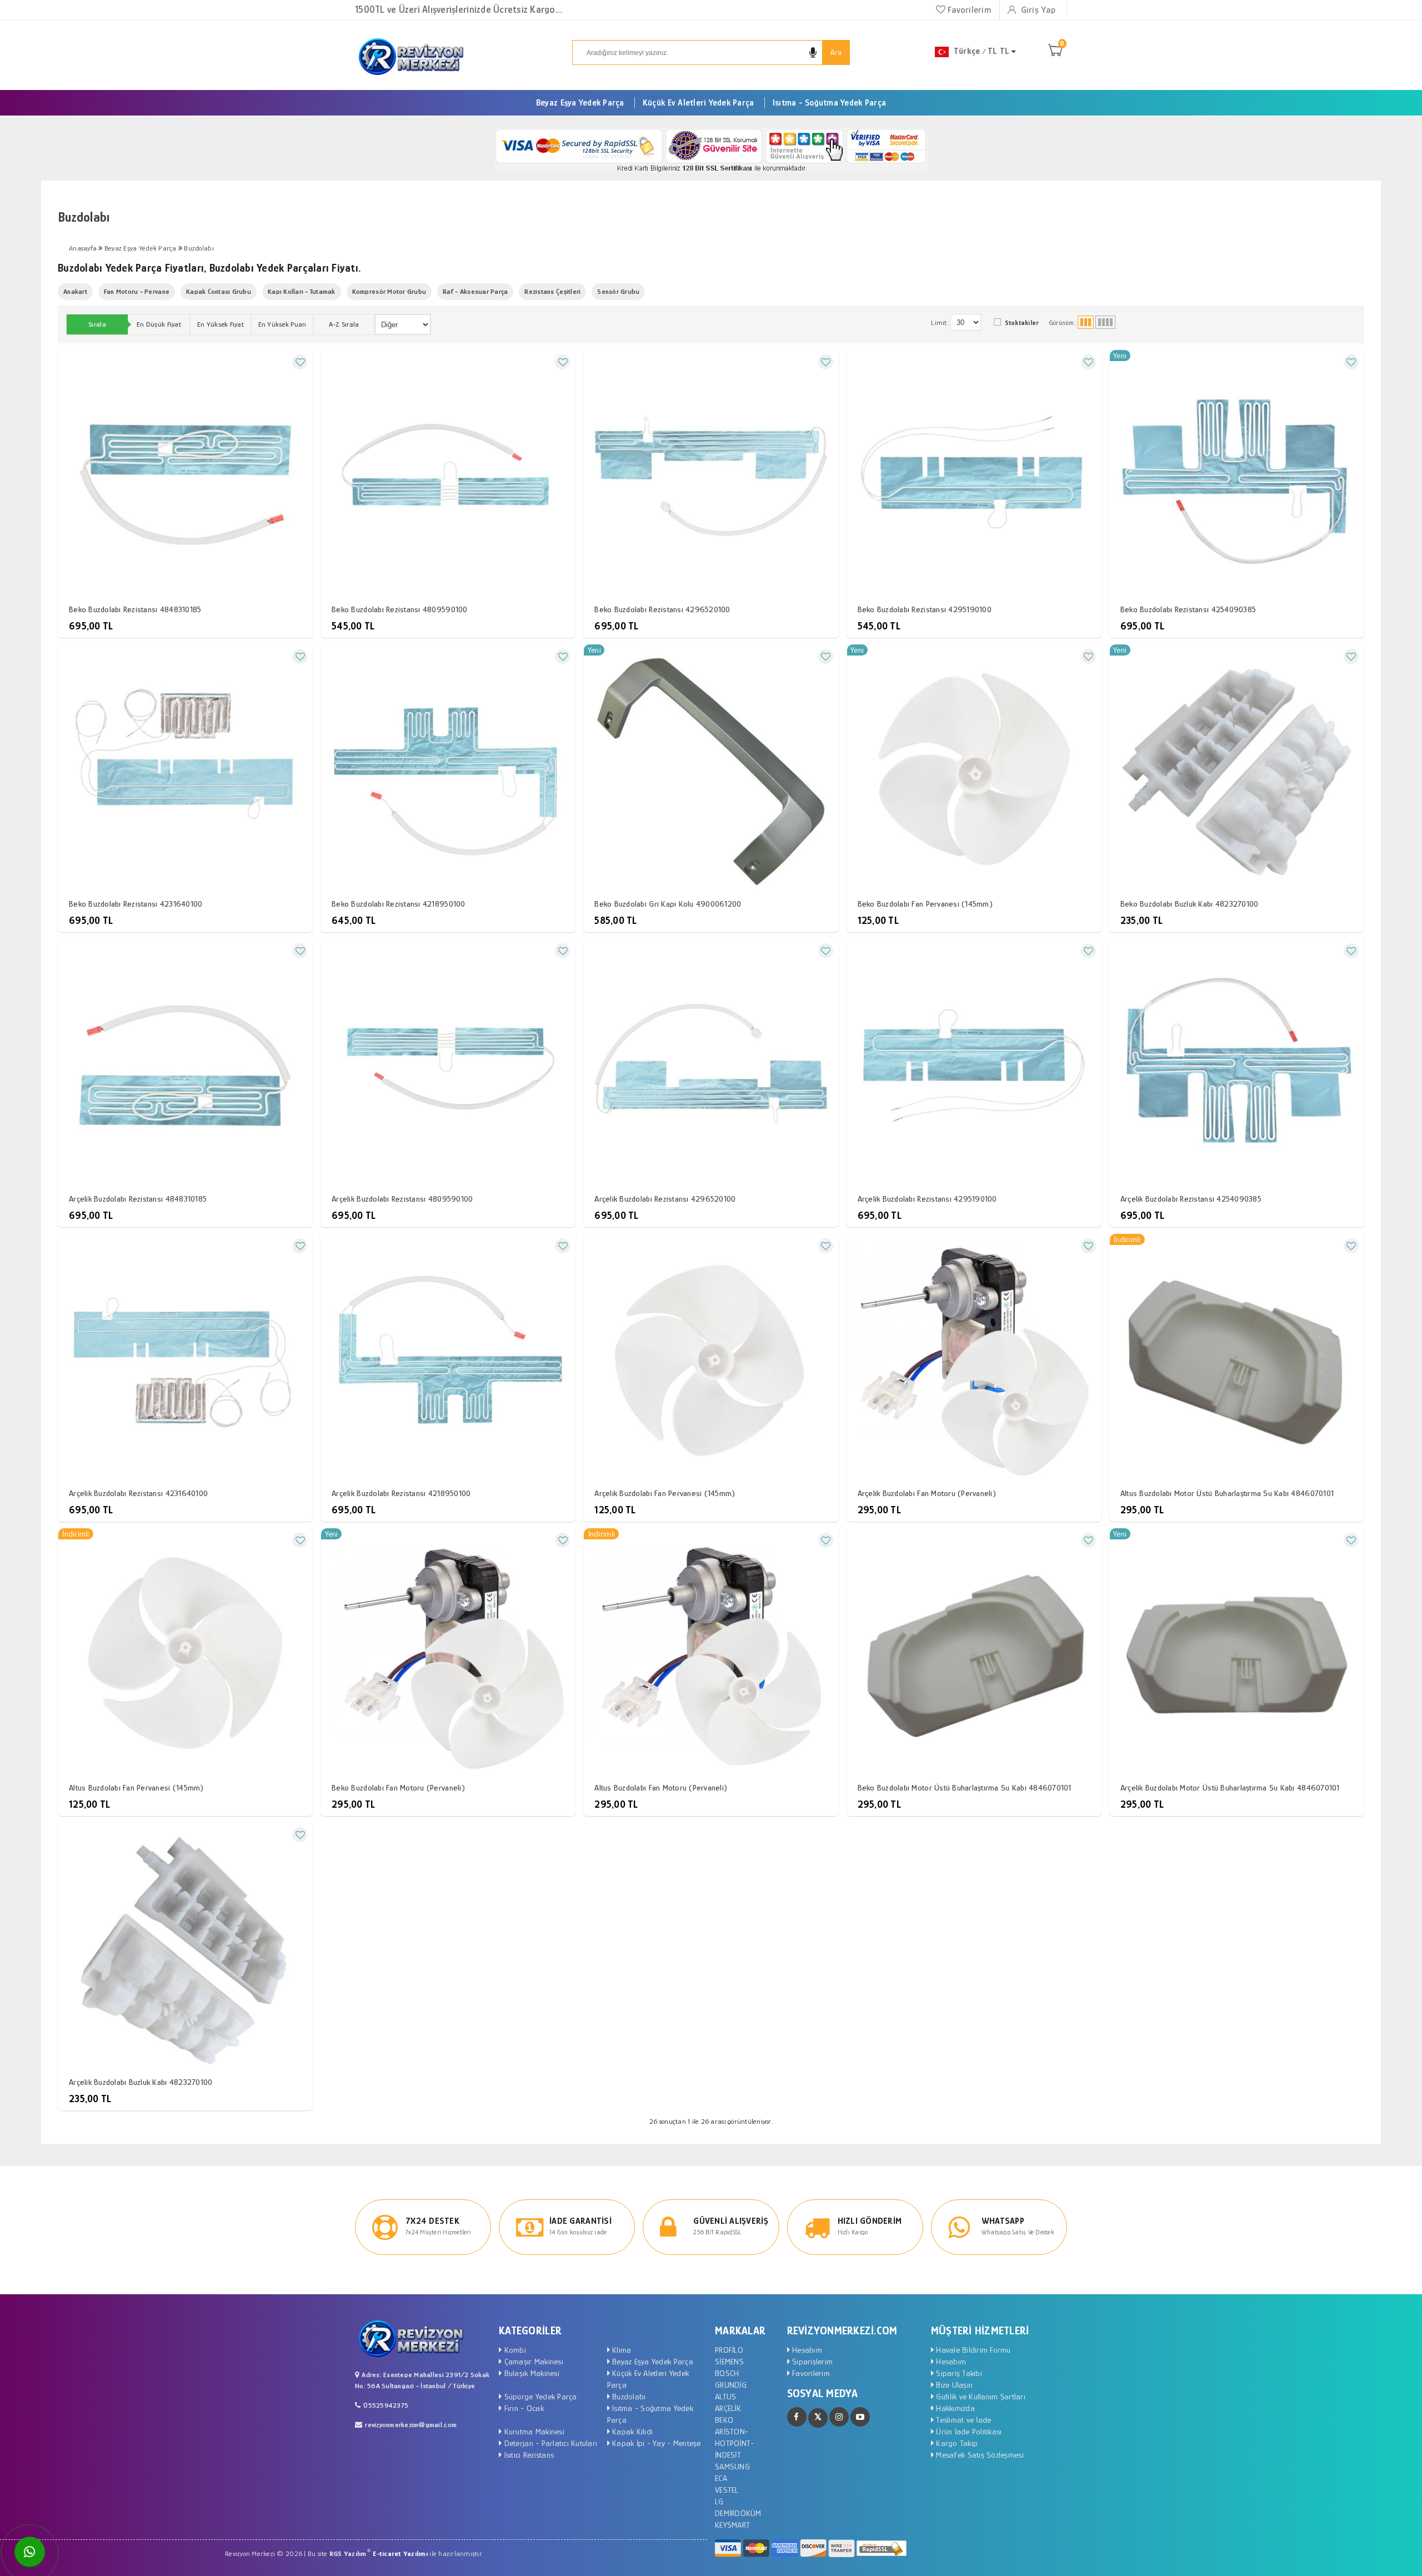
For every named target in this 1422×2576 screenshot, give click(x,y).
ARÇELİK (728, 2408)
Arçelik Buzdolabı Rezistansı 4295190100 (927, 1199)
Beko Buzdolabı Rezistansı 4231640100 (136, 904)
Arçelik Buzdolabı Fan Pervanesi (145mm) (665, 1493)
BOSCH (727, 2373)
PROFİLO (729, 2350)
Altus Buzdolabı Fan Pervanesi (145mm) (136, 1787)
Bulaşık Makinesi (530, 2373)
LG (719, 2501)
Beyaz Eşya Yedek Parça (580, 103)
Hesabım (806, 2350)
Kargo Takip (956, 2443)
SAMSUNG (732, 2466)
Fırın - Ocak (522, 2408)
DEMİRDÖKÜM (738, 2513)
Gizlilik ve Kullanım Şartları (980, 2396)
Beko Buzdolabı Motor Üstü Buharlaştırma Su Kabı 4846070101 (965, 1787)
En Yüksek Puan (282, 324)
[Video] (860, 2417)
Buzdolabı (628, 2396)
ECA (721, 2478)
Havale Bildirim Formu (972, 2350)
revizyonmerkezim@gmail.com (411, 2425)
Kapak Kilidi (631, 2431)
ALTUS (725, 2396)
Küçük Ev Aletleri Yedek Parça (699, 103)
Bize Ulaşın (953, 2385)
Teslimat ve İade (962, 2420)
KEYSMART (732, 2525)
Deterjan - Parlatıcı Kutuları (549, 2443)
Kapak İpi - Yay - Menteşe (655, 2443)
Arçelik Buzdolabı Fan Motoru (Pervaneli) (927, 1493)
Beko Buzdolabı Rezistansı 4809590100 (399, 609)
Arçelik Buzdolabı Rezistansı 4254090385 (1191, 1199)
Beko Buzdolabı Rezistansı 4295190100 (925, 609)
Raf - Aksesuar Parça (475, 291)
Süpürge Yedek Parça (539, 2396)
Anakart (75, 291)
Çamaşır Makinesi (532, 2361)
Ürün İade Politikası (968, 2431)
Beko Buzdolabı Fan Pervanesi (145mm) (925, 904)
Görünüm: (1063, 323)
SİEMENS (729, 2361)
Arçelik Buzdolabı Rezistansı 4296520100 (665, 1199)
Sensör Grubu (618, 291)
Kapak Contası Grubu (219, 291)
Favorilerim (968, 10)
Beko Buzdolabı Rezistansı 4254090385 (1188, 609)
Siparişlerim (811, 2361)
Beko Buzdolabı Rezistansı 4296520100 (662, 609)
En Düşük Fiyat (159, 324)
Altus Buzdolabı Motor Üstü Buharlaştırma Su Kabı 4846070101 (1227, 1493)
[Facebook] (797, 2417)
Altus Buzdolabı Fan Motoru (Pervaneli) (661, 1787)
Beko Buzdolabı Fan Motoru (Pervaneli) (398, 1787)
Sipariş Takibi (958, 2373)
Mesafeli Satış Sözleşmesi (979, 2455)
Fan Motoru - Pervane (137, 291)
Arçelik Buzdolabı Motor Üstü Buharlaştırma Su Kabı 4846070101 (1230, 1787)
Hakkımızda (954, 2408)
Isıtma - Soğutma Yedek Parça (829, 103)
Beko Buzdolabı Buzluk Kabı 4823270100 (1190, 904)
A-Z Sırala (344, 324)
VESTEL (727, 2490)
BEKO (724, 2420)
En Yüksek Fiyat (221, 324)
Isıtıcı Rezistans (528, 2455)
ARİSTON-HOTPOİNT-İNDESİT (734, 2443)
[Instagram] (839, 2417)
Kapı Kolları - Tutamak (302, 291)
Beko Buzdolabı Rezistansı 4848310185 (135, 609)
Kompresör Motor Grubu (389, 291)
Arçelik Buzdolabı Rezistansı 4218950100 (401, 1493)
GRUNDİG (731, 2385)
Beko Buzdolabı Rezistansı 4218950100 (398, 904)
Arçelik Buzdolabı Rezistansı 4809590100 (402, 1199)
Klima (621, 2350)
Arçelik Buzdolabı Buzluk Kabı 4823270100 (141, 2082)
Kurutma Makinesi (533, 2431)
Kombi (514, 2350)
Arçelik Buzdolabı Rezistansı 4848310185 (138, 1199)
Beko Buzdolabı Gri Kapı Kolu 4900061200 (668, 904)
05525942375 (386, 2405)
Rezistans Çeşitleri (552, 291)
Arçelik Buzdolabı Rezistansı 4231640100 (138, 1493)
